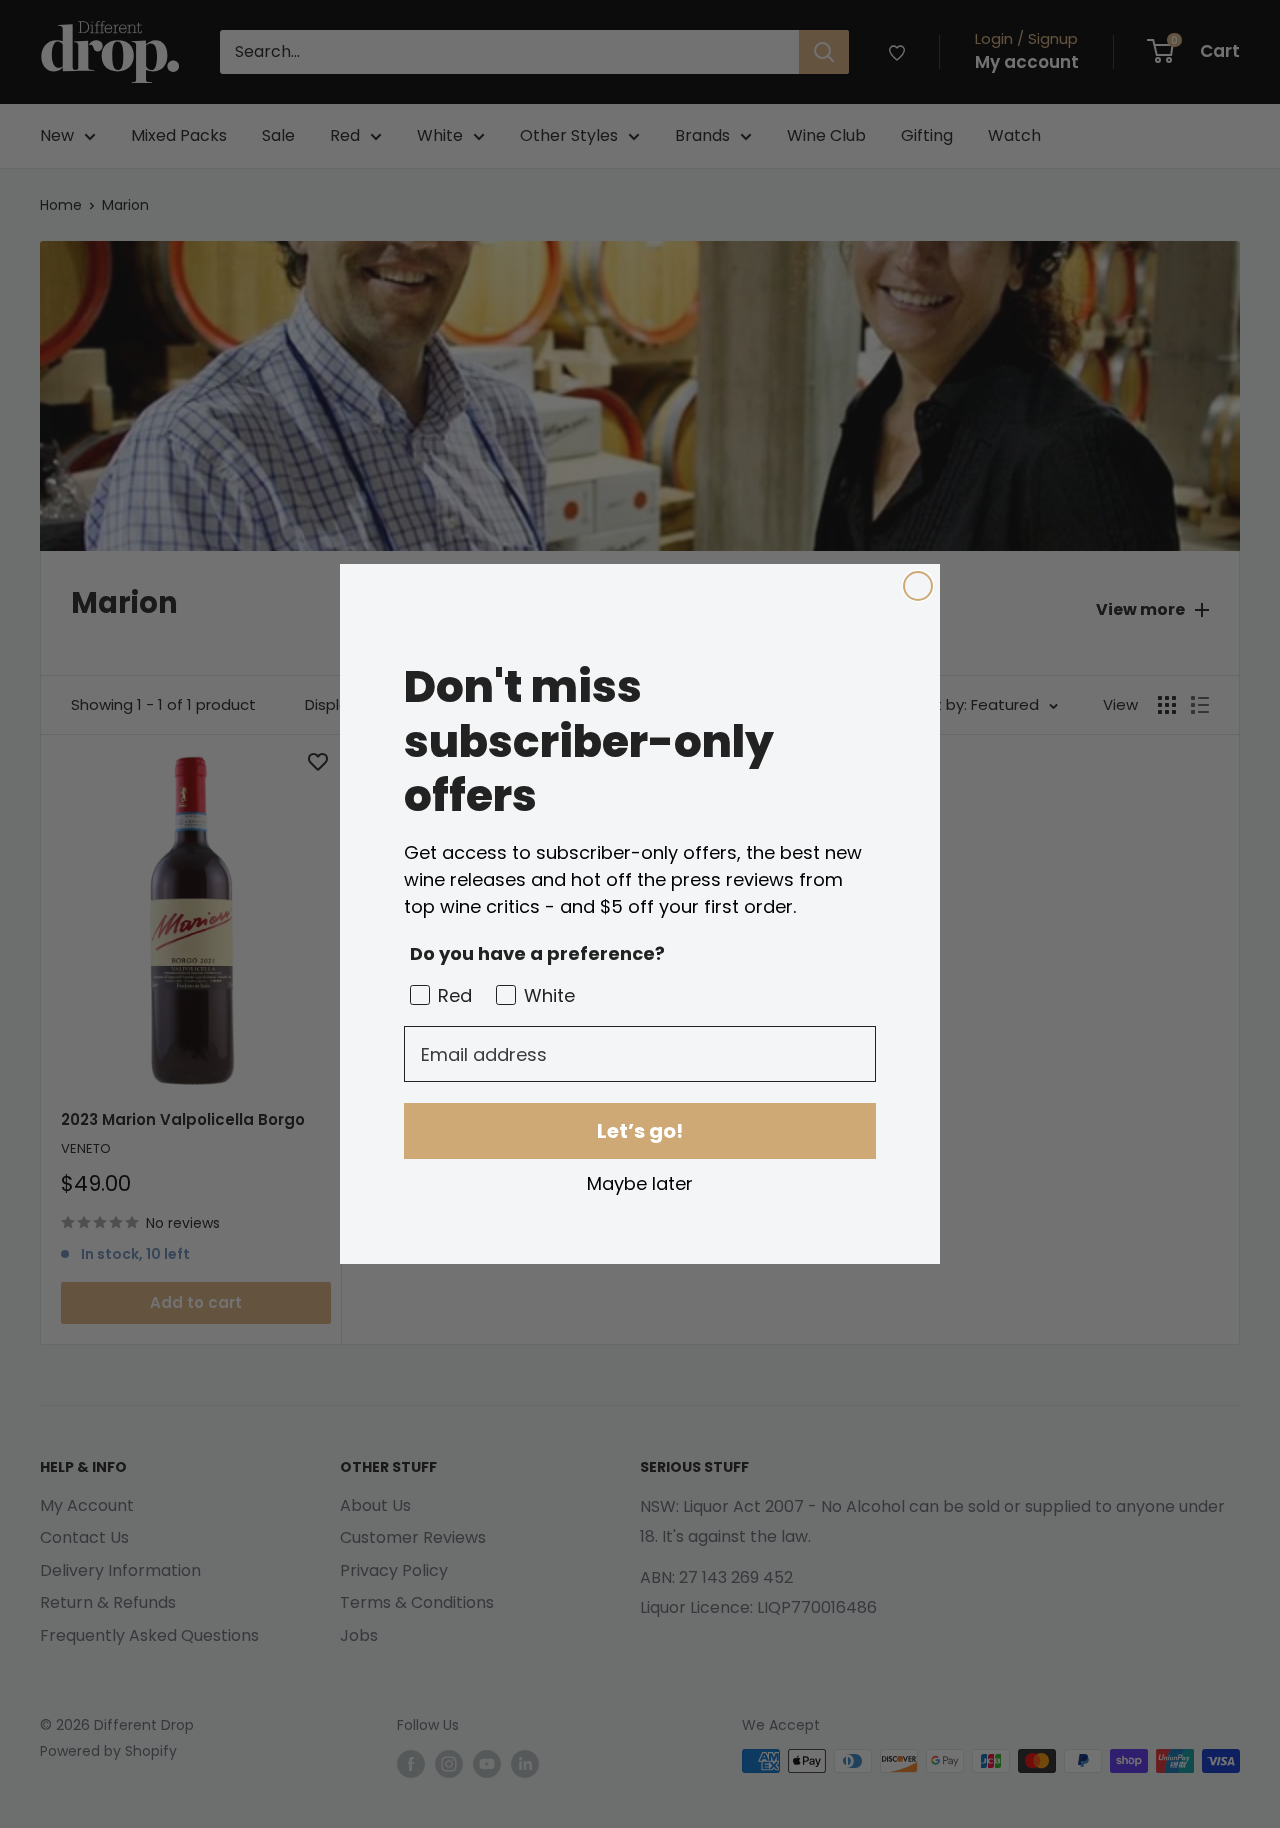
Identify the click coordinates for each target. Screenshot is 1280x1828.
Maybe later (640, 1183)
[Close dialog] (918, 586)
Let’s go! (640, 1131)
